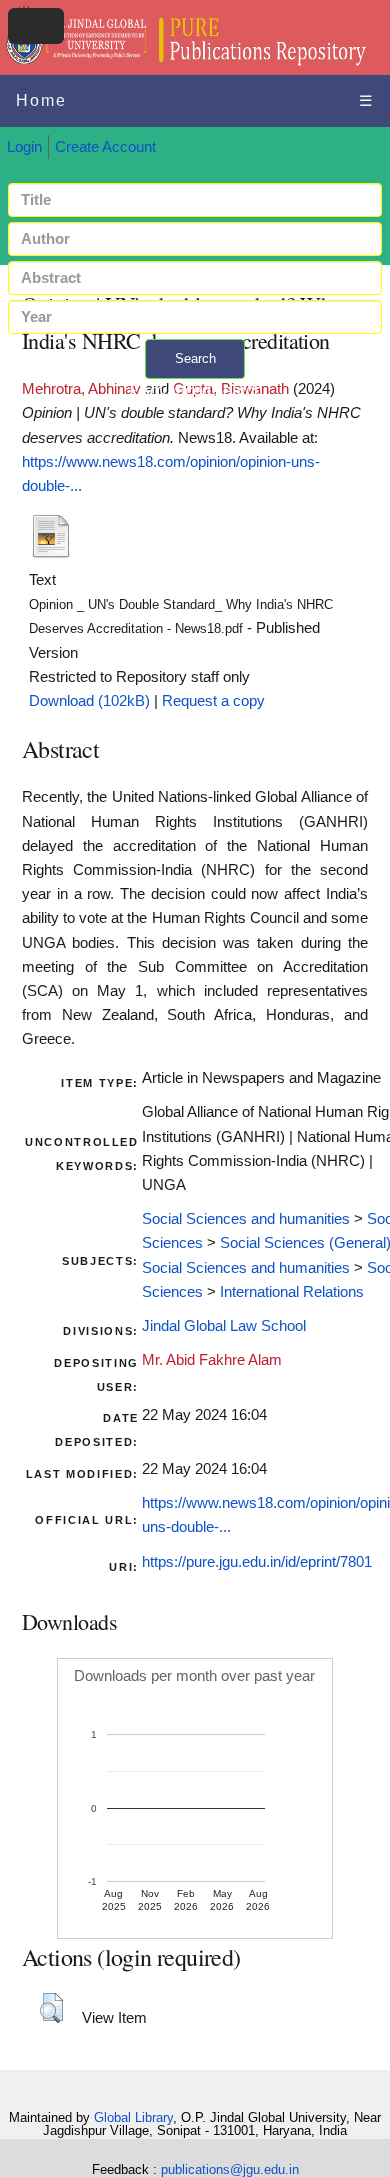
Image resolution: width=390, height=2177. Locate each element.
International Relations (292, 1292)
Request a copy (213, 701)
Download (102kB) (89, 701)
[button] (51, 2008)
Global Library (133, 2117)
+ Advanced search (195, 390)
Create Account (105, 147)
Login (24, 147)
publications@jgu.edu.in (230, 2169)
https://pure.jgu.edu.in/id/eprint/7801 (257, 1562)
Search (195, 358)
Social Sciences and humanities (246, 1219)
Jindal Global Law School (224, 1326)
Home (41, 100)
